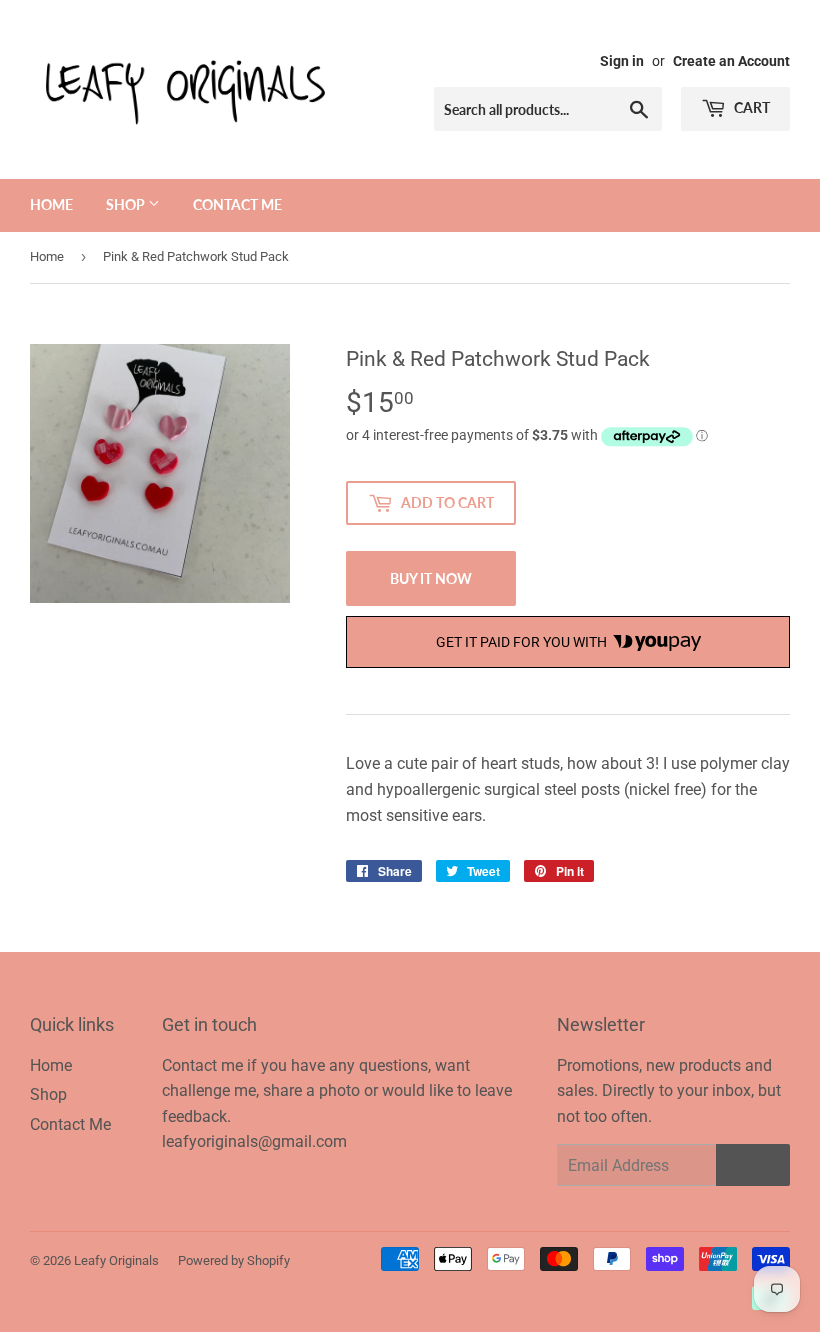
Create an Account (731, 61)
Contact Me (237, 204)
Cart (750, 107)
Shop (127, 204)
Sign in (622, 61)
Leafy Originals (116, 1260)
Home (51, 204)
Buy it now (431, 578)
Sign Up (753, 1165)
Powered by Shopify (234, 1260)
